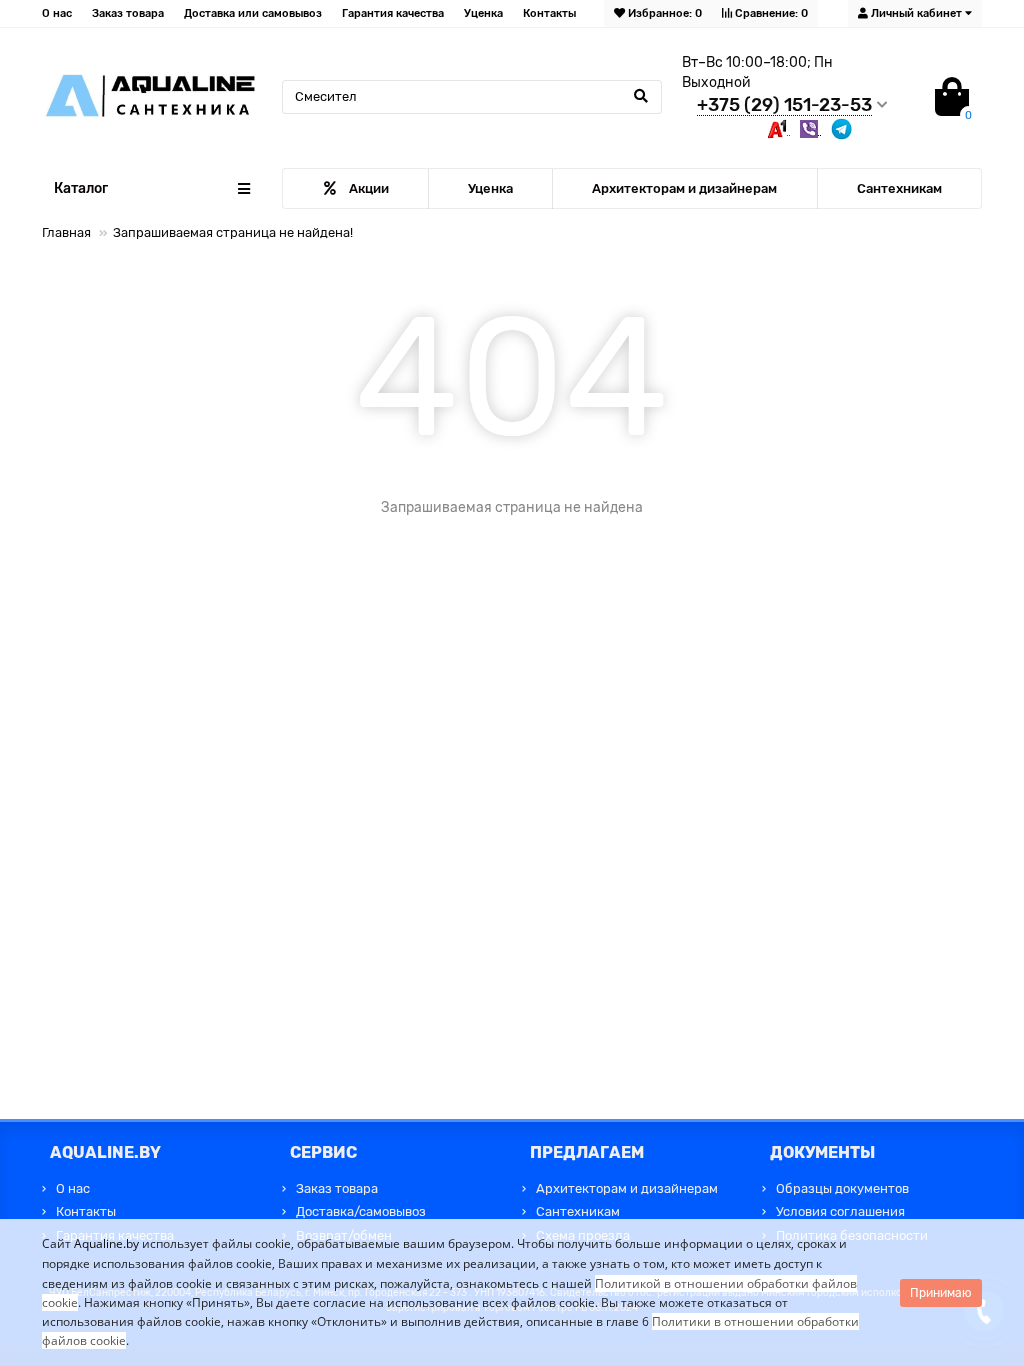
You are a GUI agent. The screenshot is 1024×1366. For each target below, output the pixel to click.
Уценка (483, 13)
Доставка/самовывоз (361, 1211)
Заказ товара (128, 13)
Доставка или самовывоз (253, 13)
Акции (369, 188)
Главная (66, 232)
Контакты (549, 13)
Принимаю (941, 1293)
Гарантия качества (393, 13)
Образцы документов (842, 1188)
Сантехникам (899, 188)
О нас (57, 13)
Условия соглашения (840, 1211)
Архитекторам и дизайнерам (684, 188)
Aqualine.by (106, 1243)
